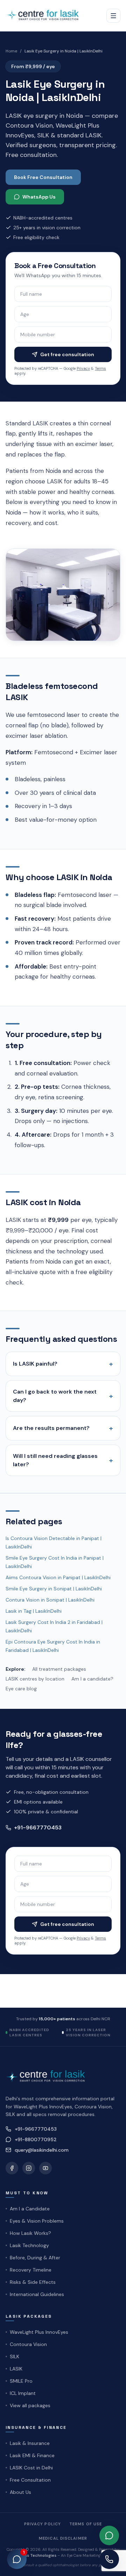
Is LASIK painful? (63, 1364)
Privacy (83, 368)
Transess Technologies (34, 2555)
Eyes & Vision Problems (37, 2221)
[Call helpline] (109, 2559)
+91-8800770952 (36, 2139)
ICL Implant (23, 2393)
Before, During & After (35, 2258)
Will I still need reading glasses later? (63, 1460)
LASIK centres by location (35, 1679)
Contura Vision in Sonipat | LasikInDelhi (50, 1600)
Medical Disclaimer (63, 2538)
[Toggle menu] (113, 16)
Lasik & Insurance (30, 2443)
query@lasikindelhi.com (42, 2150)
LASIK (16, 2369)
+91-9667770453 (38, 1827)
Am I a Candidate (30, 2209)
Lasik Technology (29, 2245)
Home (11, 51)
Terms (100, 368)
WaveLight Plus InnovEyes (39, 2332)
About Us (20, 2492)
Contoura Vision (28, 2344)
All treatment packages (59, 1669)
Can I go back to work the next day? (63, 1396)
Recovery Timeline (31, 2270)
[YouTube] (45, 2168)
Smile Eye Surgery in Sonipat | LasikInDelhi (54, 1589)
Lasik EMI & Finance (32, 2455)
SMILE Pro (21, 2381)
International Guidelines (37, 2294)
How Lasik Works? (30, 2233)
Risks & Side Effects (33, 2282)
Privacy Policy (43, 2524)
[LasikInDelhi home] (45, 16)
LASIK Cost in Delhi (31, 2468)
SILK (15, 2356)
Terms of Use (86, 2524)
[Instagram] (29, 2168)
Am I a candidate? (92, 1679)
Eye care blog (21, 1689)
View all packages (30, 2405)
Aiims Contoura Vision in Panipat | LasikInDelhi (58, 1577)
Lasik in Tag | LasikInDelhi (34, 1611)
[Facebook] (12, 2168)
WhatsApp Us (39, 197)
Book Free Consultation (43, 177)
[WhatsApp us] (109, 2535)
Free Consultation (30, 2480)
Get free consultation (67, 354)
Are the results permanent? (63, 1428)
